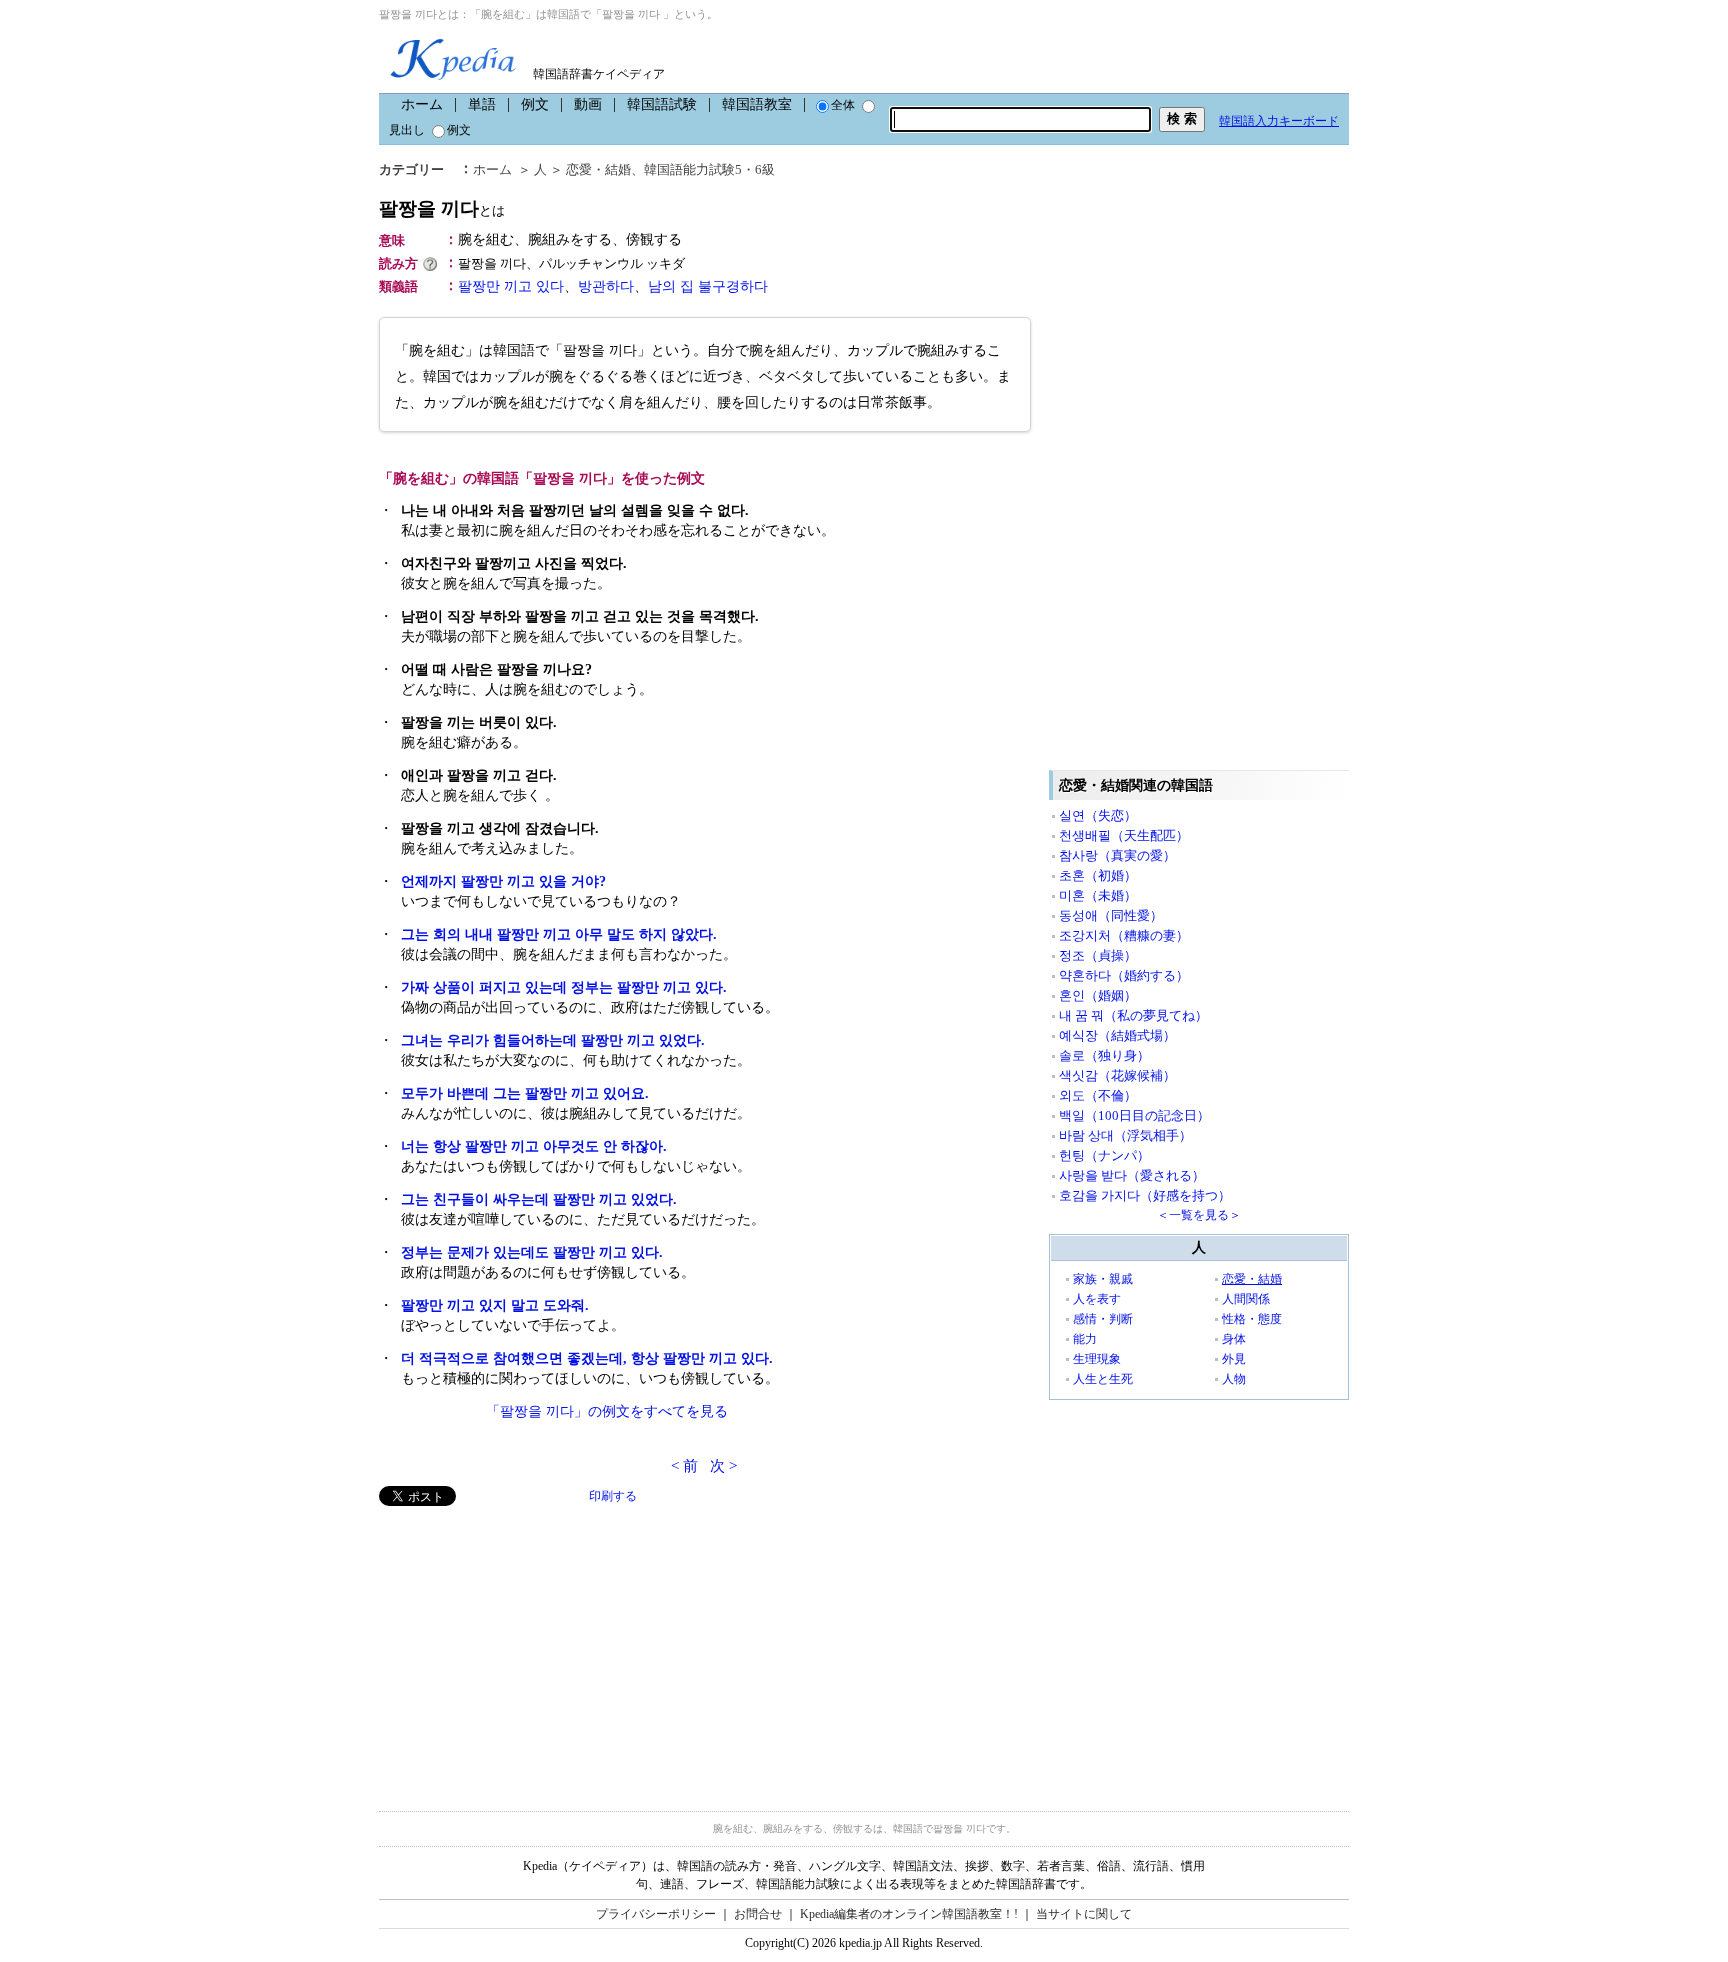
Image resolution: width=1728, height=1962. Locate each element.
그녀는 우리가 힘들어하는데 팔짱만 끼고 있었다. (553, 1040)
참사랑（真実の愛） (1117, 855)
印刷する (613, 1496)
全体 (843, 105)
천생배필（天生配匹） (1124, 835)
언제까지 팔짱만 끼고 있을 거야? (503, 881)
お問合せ (758, 1914)
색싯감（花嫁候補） (1117, 1075)
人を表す (1097, 1299)
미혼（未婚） (1098, 895)
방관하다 (606, 286)
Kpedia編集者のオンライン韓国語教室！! (909, 1914)
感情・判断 (1103, 1319)
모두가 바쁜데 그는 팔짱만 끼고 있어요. (525, 1093)
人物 (1234, 1379)
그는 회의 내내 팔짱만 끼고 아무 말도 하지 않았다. (559, 934)
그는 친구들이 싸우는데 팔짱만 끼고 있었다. (539, 1199)
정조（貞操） (1098, 955)
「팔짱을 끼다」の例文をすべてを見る (607, 1411)
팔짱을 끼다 (442, 208)
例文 (535, 104)
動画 (588, 104)
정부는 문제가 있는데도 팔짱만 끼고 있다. (532, 1252)
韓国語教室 (757, 104)
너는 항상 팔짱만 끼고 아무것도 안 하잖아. (534, 1146)
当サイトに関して (1084, 1914)
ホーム (422, 104)
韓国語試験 (662, 104)
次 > (723, 1466)
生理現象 (1097, 1359)
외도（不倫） (1098, 1095)
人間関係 (1246, 1299)
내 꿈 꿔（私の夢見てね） (1133, 1015)
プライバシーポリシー (656, 1914)
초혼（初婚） (1098, 875)
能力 (1085, 1339)
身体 (1234, 1339)
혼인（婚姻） (1098, 995)
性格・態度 (1252, 1319)
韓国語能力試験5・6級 (709, 169)
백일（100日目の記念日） (1134, 1115)
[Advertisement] (529, 1646)
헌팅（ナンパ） (1104, 1155)
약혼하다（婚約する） (1124, 975)
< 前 (684, 1466)
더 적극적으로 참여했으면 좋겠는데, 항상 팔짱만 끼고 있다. (587, 1358)
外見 (1234, 1359)
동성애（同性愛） (1111, 915)
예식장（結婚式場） (1117, 1035)
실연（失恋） (1098, 815)
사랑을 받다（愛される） (1132, 1175)
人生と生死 (1103, 1379)
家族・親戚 (1103, 1279)
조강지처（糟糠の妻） (1124, 935)
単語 (482, 104)
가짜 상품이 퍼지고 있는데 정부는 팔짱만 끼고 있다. (564, 987)
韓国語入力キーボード (1279, 121)
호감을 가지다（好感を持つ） (1145, 1195)
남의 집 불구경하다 (708, 286)
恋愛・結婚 (598, 169)
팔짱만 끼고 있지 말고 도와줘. (495, 1305)
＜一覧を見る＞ (1199, 1215)
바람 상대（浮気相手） (1125, 1135)
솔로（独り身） (1104, 1055)
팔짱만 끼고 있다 (511, 286)
